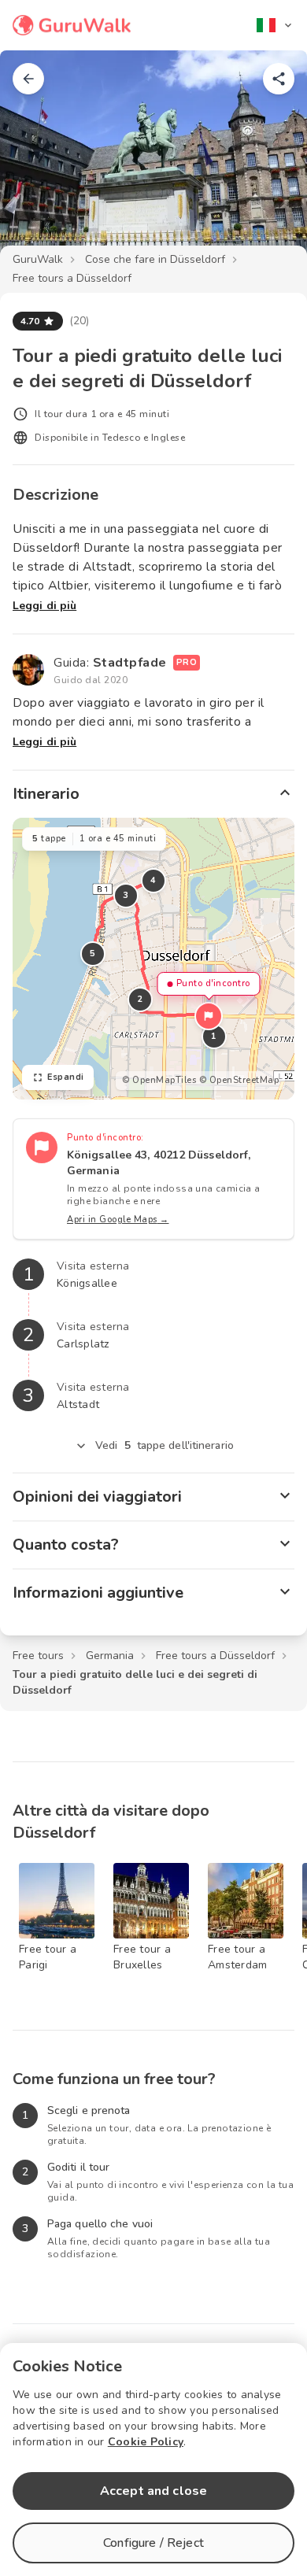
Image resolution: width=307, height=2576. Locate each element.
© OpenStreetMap (239, 1080)
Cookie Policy (146, 2442)
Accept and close (153, 2491)
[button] (209, 1016)
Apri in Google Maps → (118, 1220)
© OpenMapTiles (159, 1080)
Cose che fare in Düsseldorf (155, 259)
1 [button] (214, 1036)
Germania (110, 1656)
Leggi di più (44, 606)
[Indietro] (28, 79)
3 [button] (126, 895)
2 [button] (140, 999)
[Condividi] (279, 79)
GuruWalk (38, 259)
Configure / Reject (153, 2543)
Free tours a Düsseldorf (72, 278)
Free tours (38, 1656)
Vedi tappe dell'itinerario (165, 1445)
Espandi (66, 1077)
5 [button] (93, 954)
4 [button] (153, 880)
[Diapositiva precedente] (38, 161)
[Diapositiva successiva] (269, 161)
